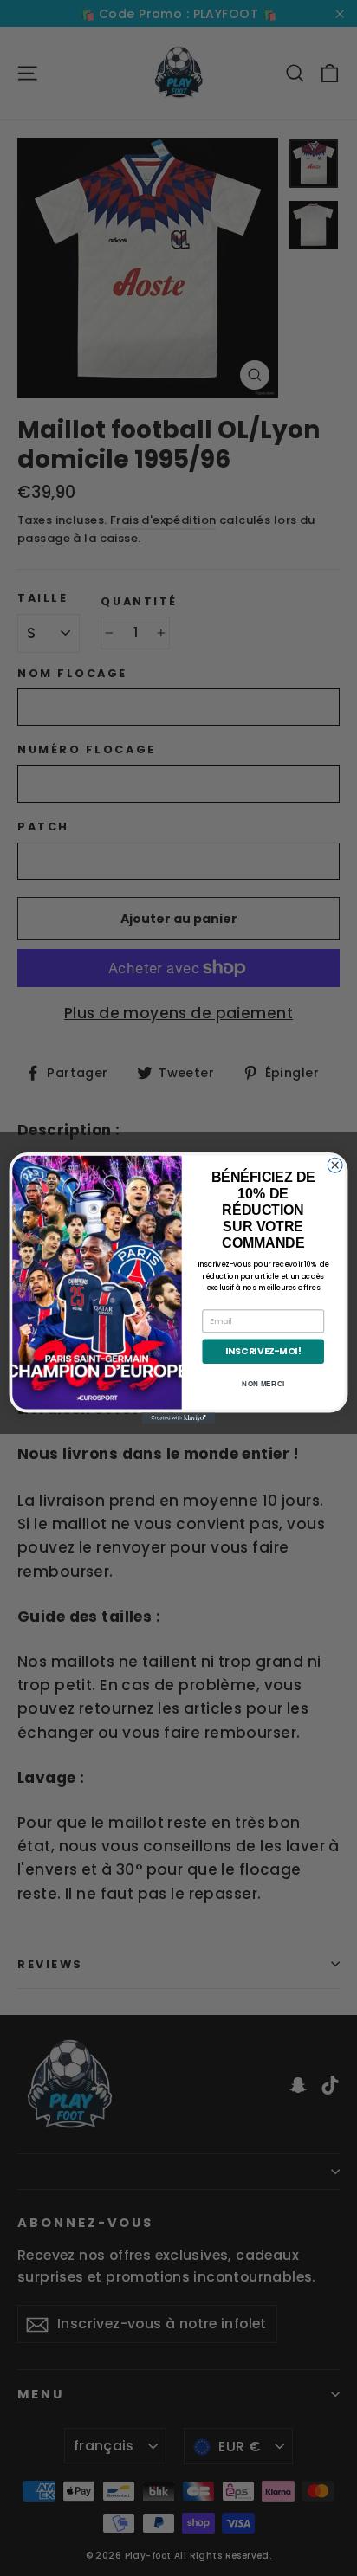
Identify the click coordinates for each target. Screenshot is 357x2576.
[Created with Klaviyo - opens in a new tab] (179, 1418)
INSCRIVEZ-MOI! (263, 1351)
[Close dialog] (335, 1165)
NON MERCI (263, 1384)
